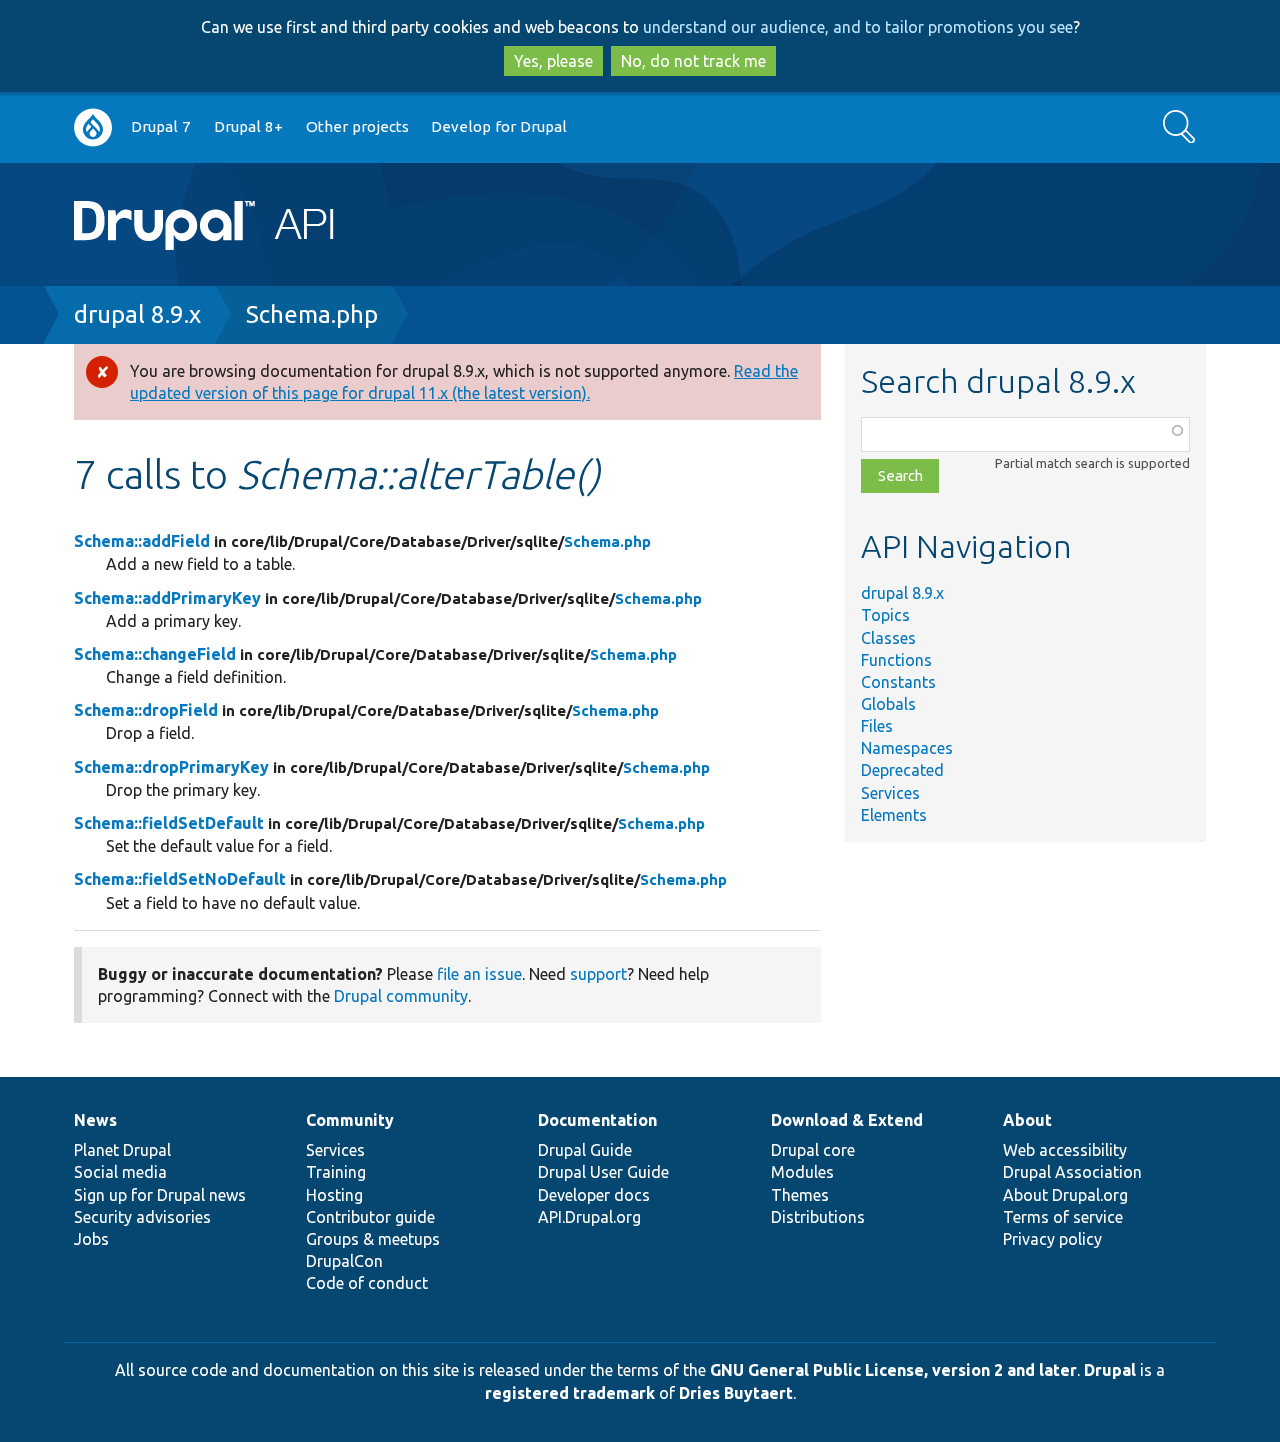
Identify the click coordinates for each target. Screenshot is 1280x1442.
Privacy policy (1052, 1239)
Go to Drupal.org (93, 127)
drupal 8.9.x (137, 314)
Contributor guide (370, 1217)
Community (350, 1120)
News (95, 1120)
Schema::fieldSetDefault (169, 823)
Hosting (334, 1195)
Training (336, 1172)
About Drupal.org (1065, 1195)
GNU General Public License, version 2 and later (893, 1370)
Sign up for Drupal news (160, 1195)
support (598, 974)
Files (877, 726)
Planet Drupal (122, 1150)
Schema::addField (142, 541)
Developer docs (594, 1195)
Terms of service (1063, 1217)
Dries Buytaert (736, 1393)
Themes (800, 1195)
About (1027, 1120)
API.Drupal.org (589, 1217)
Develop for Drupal (499, 126)
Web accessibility (1065, 1150)
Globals (888, 704)
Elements (894, 815)
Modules (802, 1172)
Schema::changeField (155, 654)
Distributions (818, 1217)
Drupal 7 (161, 126)
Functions (896, 660)
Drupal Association (1072, 1172)
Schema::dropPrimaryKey (171, 767)
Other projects (357, 126)
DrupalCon (344, 1261)
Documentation (597, 1120)
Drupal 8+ (248, 126)
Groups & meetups (373, 1239)
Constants (898, 682)
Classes (888, 638)
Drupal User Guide (603, 1172)
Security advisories (142, 1217)
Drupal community (401, 996)
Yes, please (553, 61)
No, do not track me (693, 61)
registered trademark (570, 1393)
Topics (885, 615)
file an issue (479, 974)
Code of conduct (367, 1283)
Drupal (1110, 1370)
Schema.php (312, 314)
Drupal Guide (585, 1150)
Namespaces (907, 748)
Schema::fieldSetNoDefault (180, 879)
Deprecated (902, 770)
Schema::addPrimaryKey (167, 598)
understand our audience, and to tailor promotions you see (858, 27)
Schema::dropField (146, 710)
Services (890, 793)
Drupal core (813, 1150)
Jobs (91, 1239)
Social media (120, 1172)
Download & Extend (847, 1120)
